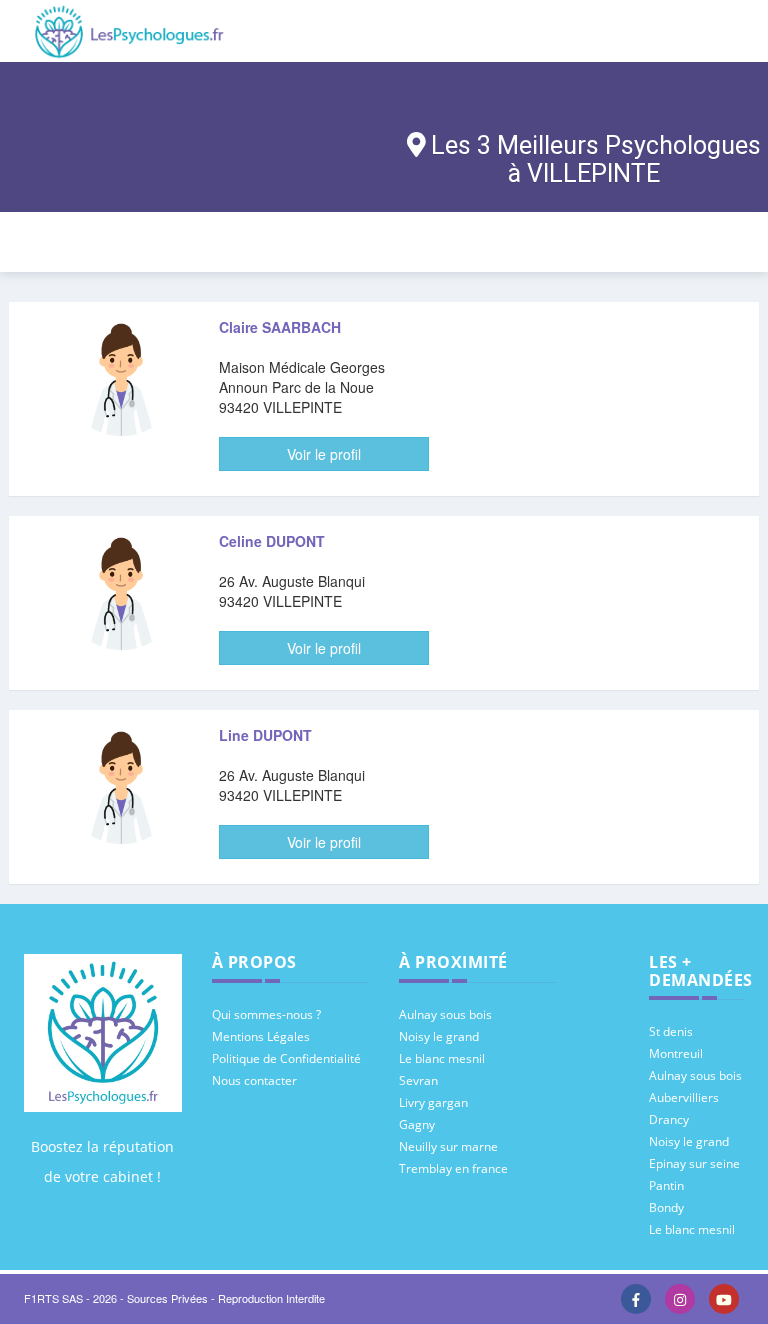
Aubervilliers (684, 1097)
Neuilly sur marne (448, 1146)
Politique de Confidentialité (286, 1058)
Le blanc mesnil (442, 1058)
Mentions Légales (261, 1036)
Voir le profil (324, 454)
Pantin (666, 1185)
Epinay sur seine (694, 1163)
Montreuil (676, 1053)
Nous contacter (254, 1080)
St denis (671, 1031)
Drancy (669, 1119)
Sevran (418, 1080)
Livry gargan (433, 1102)
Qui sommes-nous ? (266, 1014)
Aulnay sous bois (445, 1014)
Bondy (666, 1207)
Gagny (417, 1124)
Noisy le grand (439, 1036)
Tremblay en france (453, 1168)
